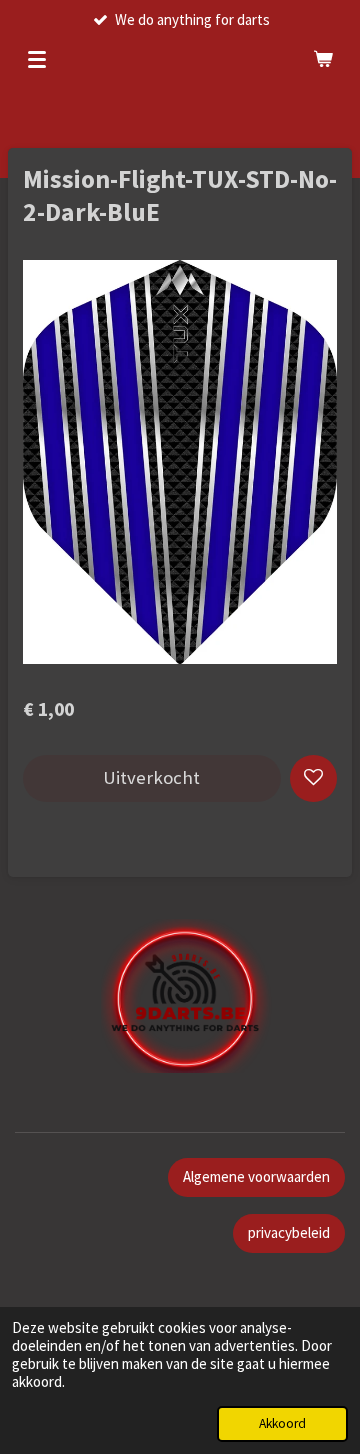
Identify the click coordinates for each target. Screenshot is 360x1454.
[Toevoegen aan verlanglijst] (313, 778)
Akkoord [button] (282, 1423)
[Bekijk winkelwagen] (323, 59)
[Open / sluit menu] (37, 59)
